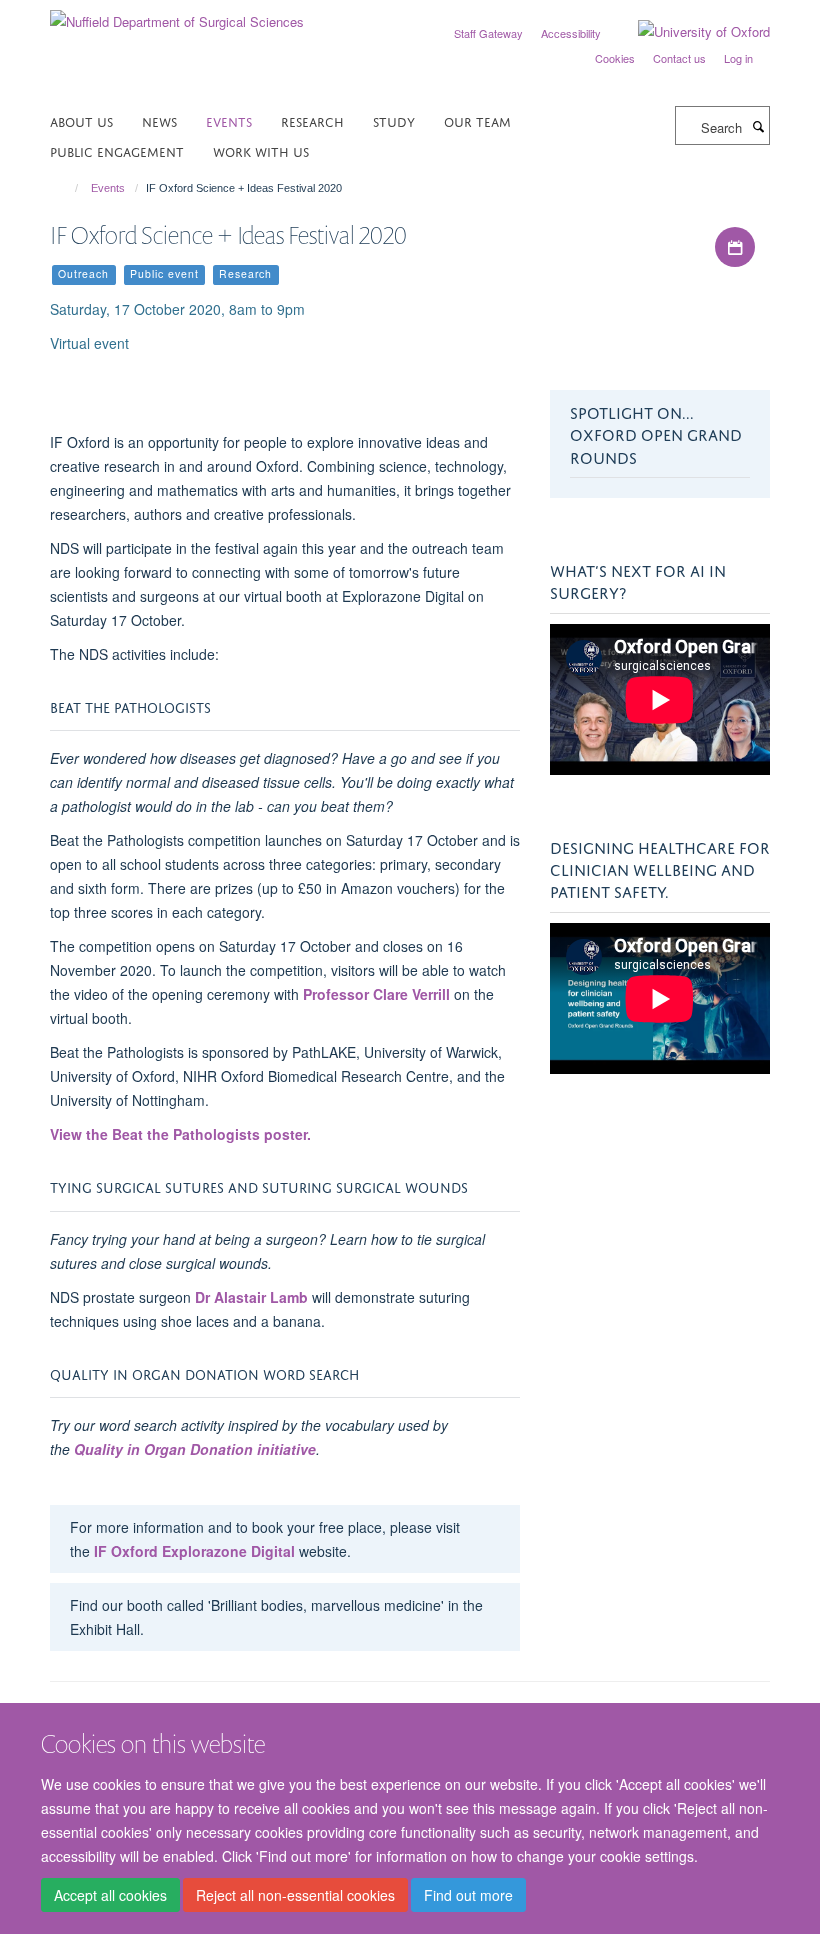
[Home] (67, 188)
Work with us (261, 150)
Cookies (615, 58)
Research (312, 120)
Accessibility (571, 33)
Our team (477, 120)
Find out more (468, 1895)
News (159, 120)
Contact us (679, 58)
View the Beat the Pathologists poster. (180, 1134)
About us (81, 120)
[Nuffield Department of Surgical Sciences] (177, 14)
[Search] (758, 126)
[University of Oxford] (689, 32)
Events (229, 120)
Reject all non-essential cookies (295, 1895)
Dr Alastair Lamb (251, 1297)
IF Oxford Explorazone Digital (194, 1551)
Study (394, 120)
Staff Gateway (488, 33)
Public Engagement (117, 150)
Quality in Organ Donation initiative (195, 1449)
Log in (738, 58)
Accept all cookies (110, 1895)
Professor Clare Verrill (376, 994)
